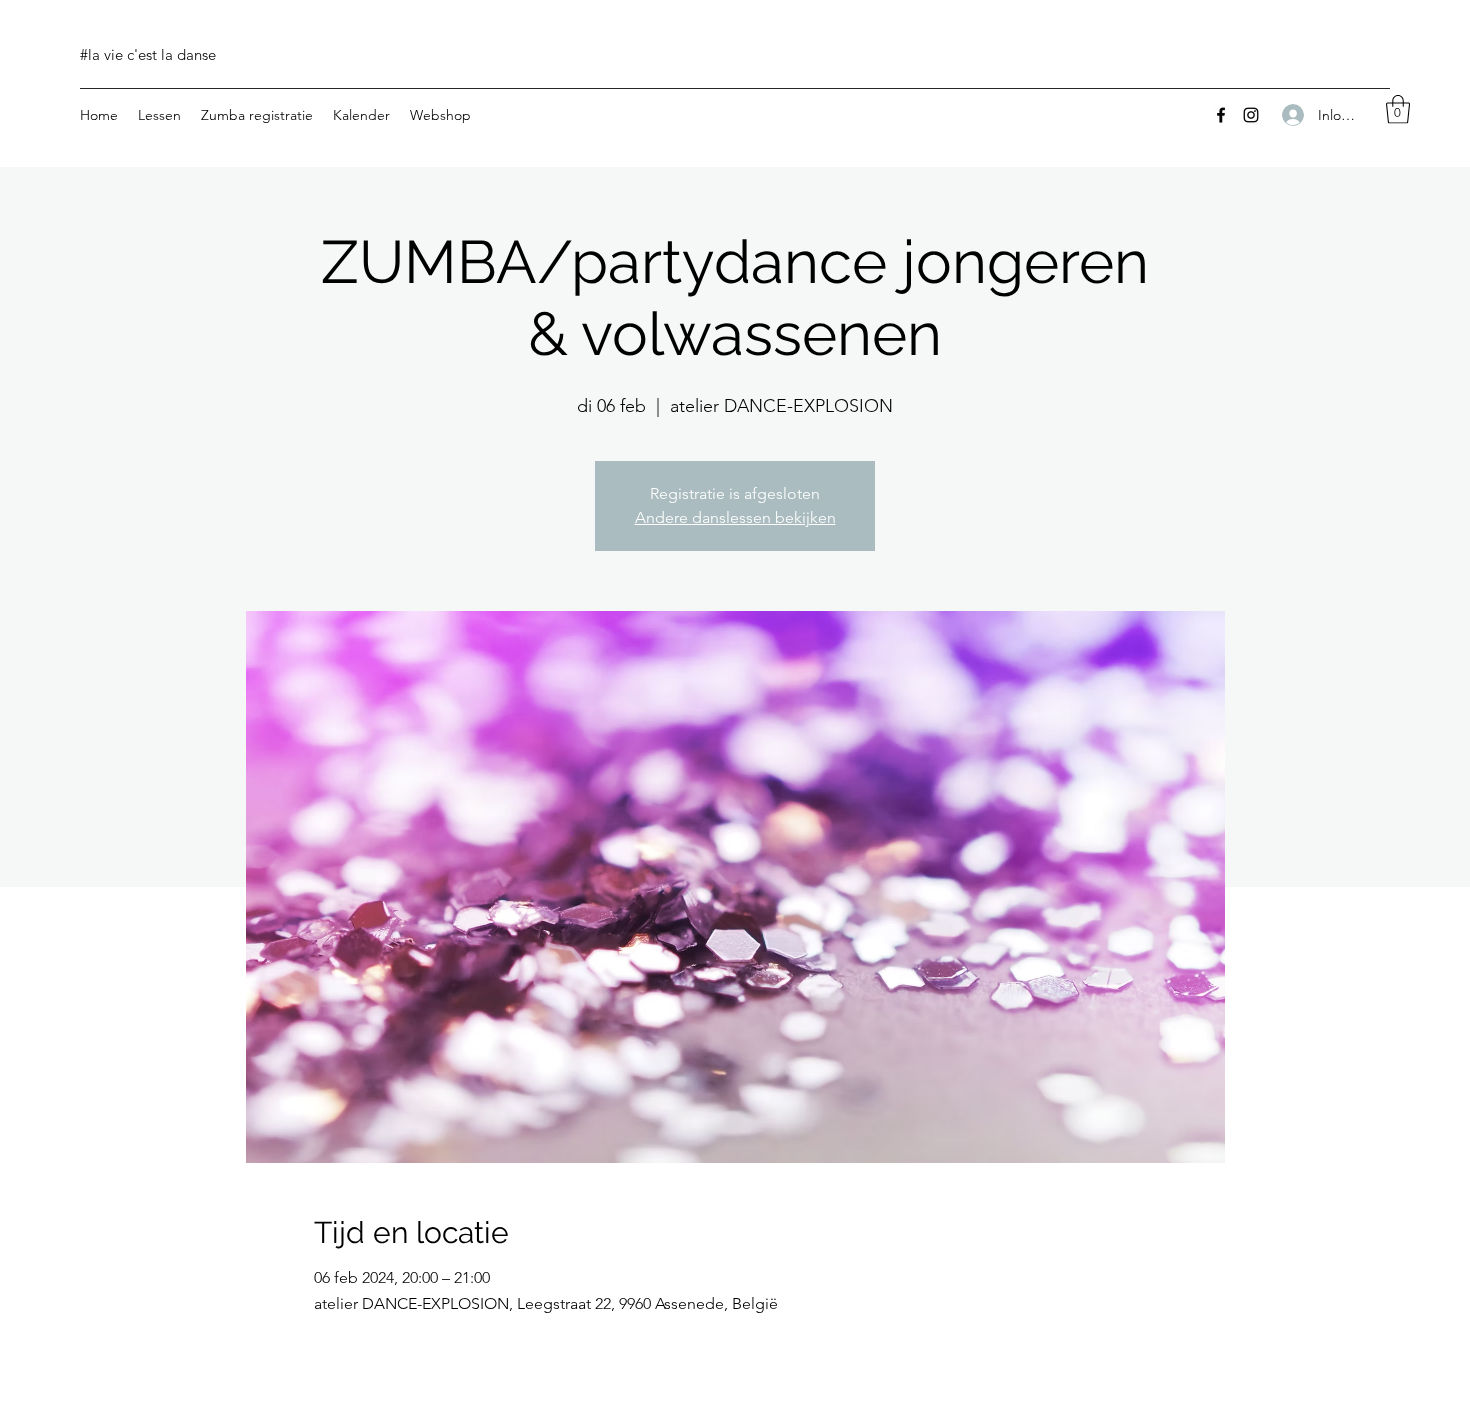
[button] (1398, 109)
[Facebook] (1221, 115)
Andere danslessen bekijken (735, 517)
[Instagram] (1251, 115)
